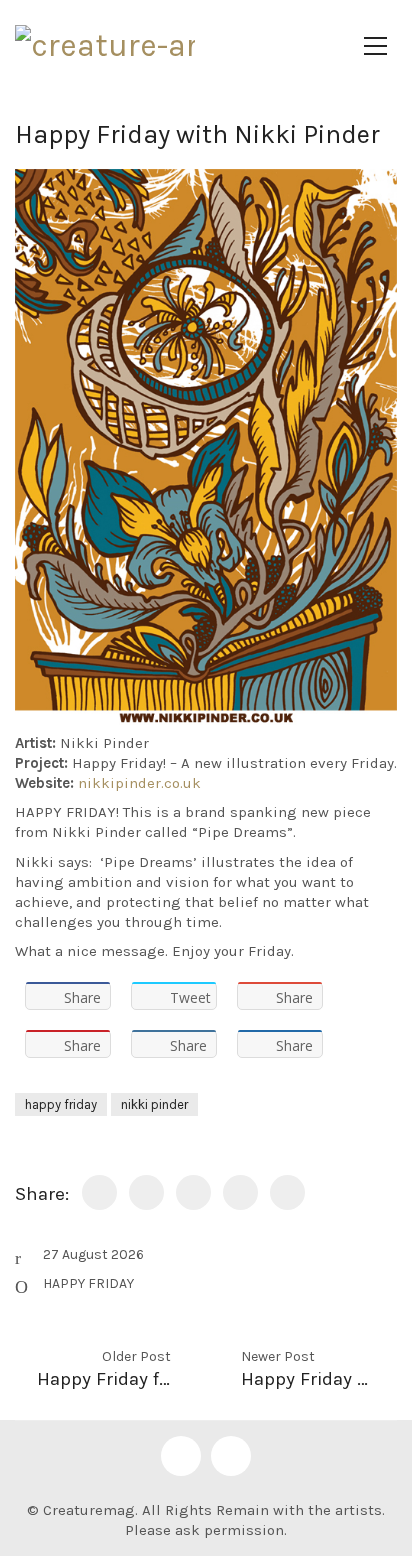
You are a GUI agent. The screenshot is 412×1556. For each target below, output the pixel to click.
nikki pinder (154, 1104)
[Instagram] (231, 1456)
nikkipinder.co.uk (139, 783)
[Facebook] (181, 1456)
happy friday (61, 1104)
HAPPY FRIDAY (88, 1283)
